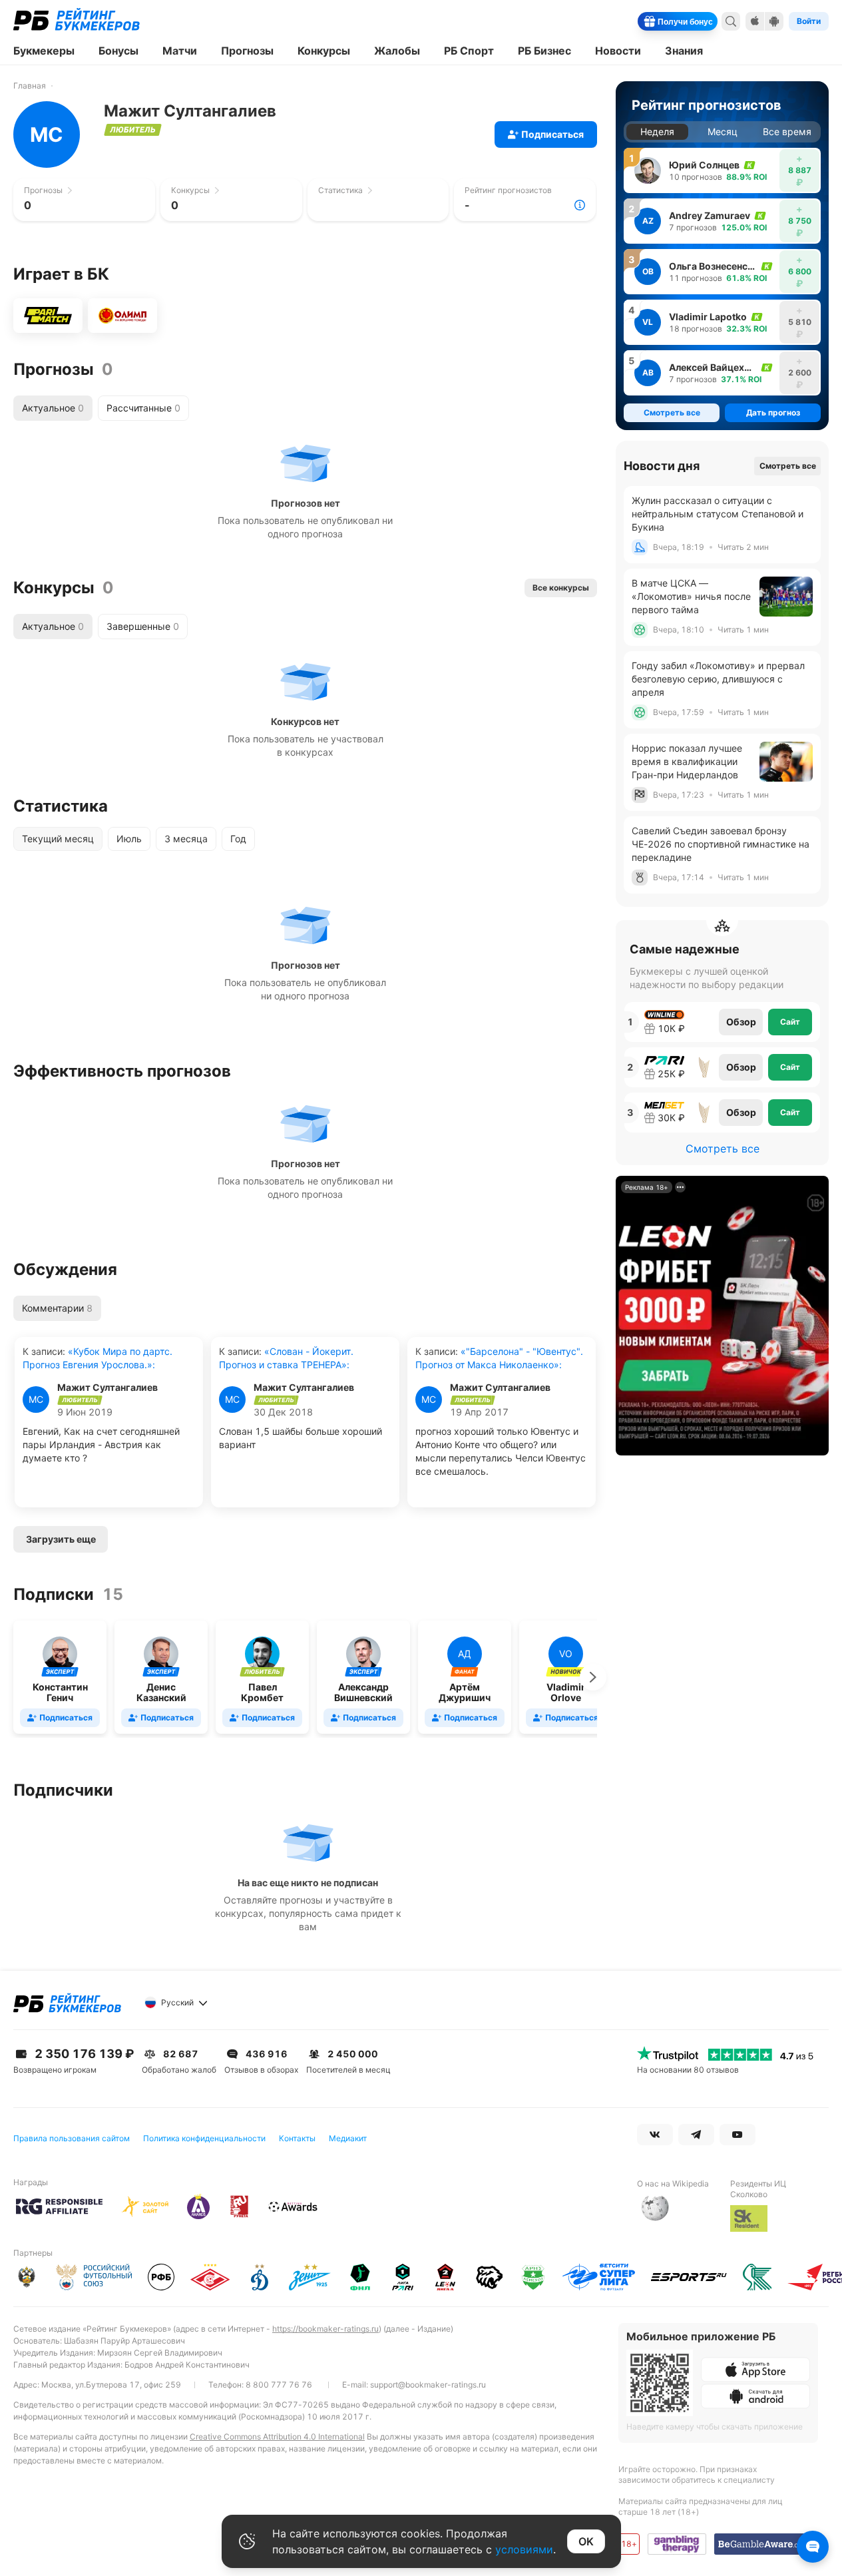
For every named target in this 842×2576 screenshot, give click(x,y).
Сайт (790, 1022)
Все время (787, 131)
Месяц (723, 131)
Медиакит (348, 2138)
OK (586, 2541)
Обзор (741, 1022)
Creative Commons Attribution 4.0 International (277, 2437)
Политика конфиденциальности (204, 2138)
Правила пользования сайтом (72, 2138)
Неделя (657, 131)
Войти (809, 21)
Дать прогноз (773, 412)
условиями (524, 2549)
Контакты (297, 2138)
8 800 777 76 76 (279, 2385)
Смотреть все (788, 466)
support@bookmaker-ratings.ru (428, 2385)
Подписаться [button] (552, 134)
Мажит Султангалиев (107, 1388)
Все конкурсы (561, 588)
